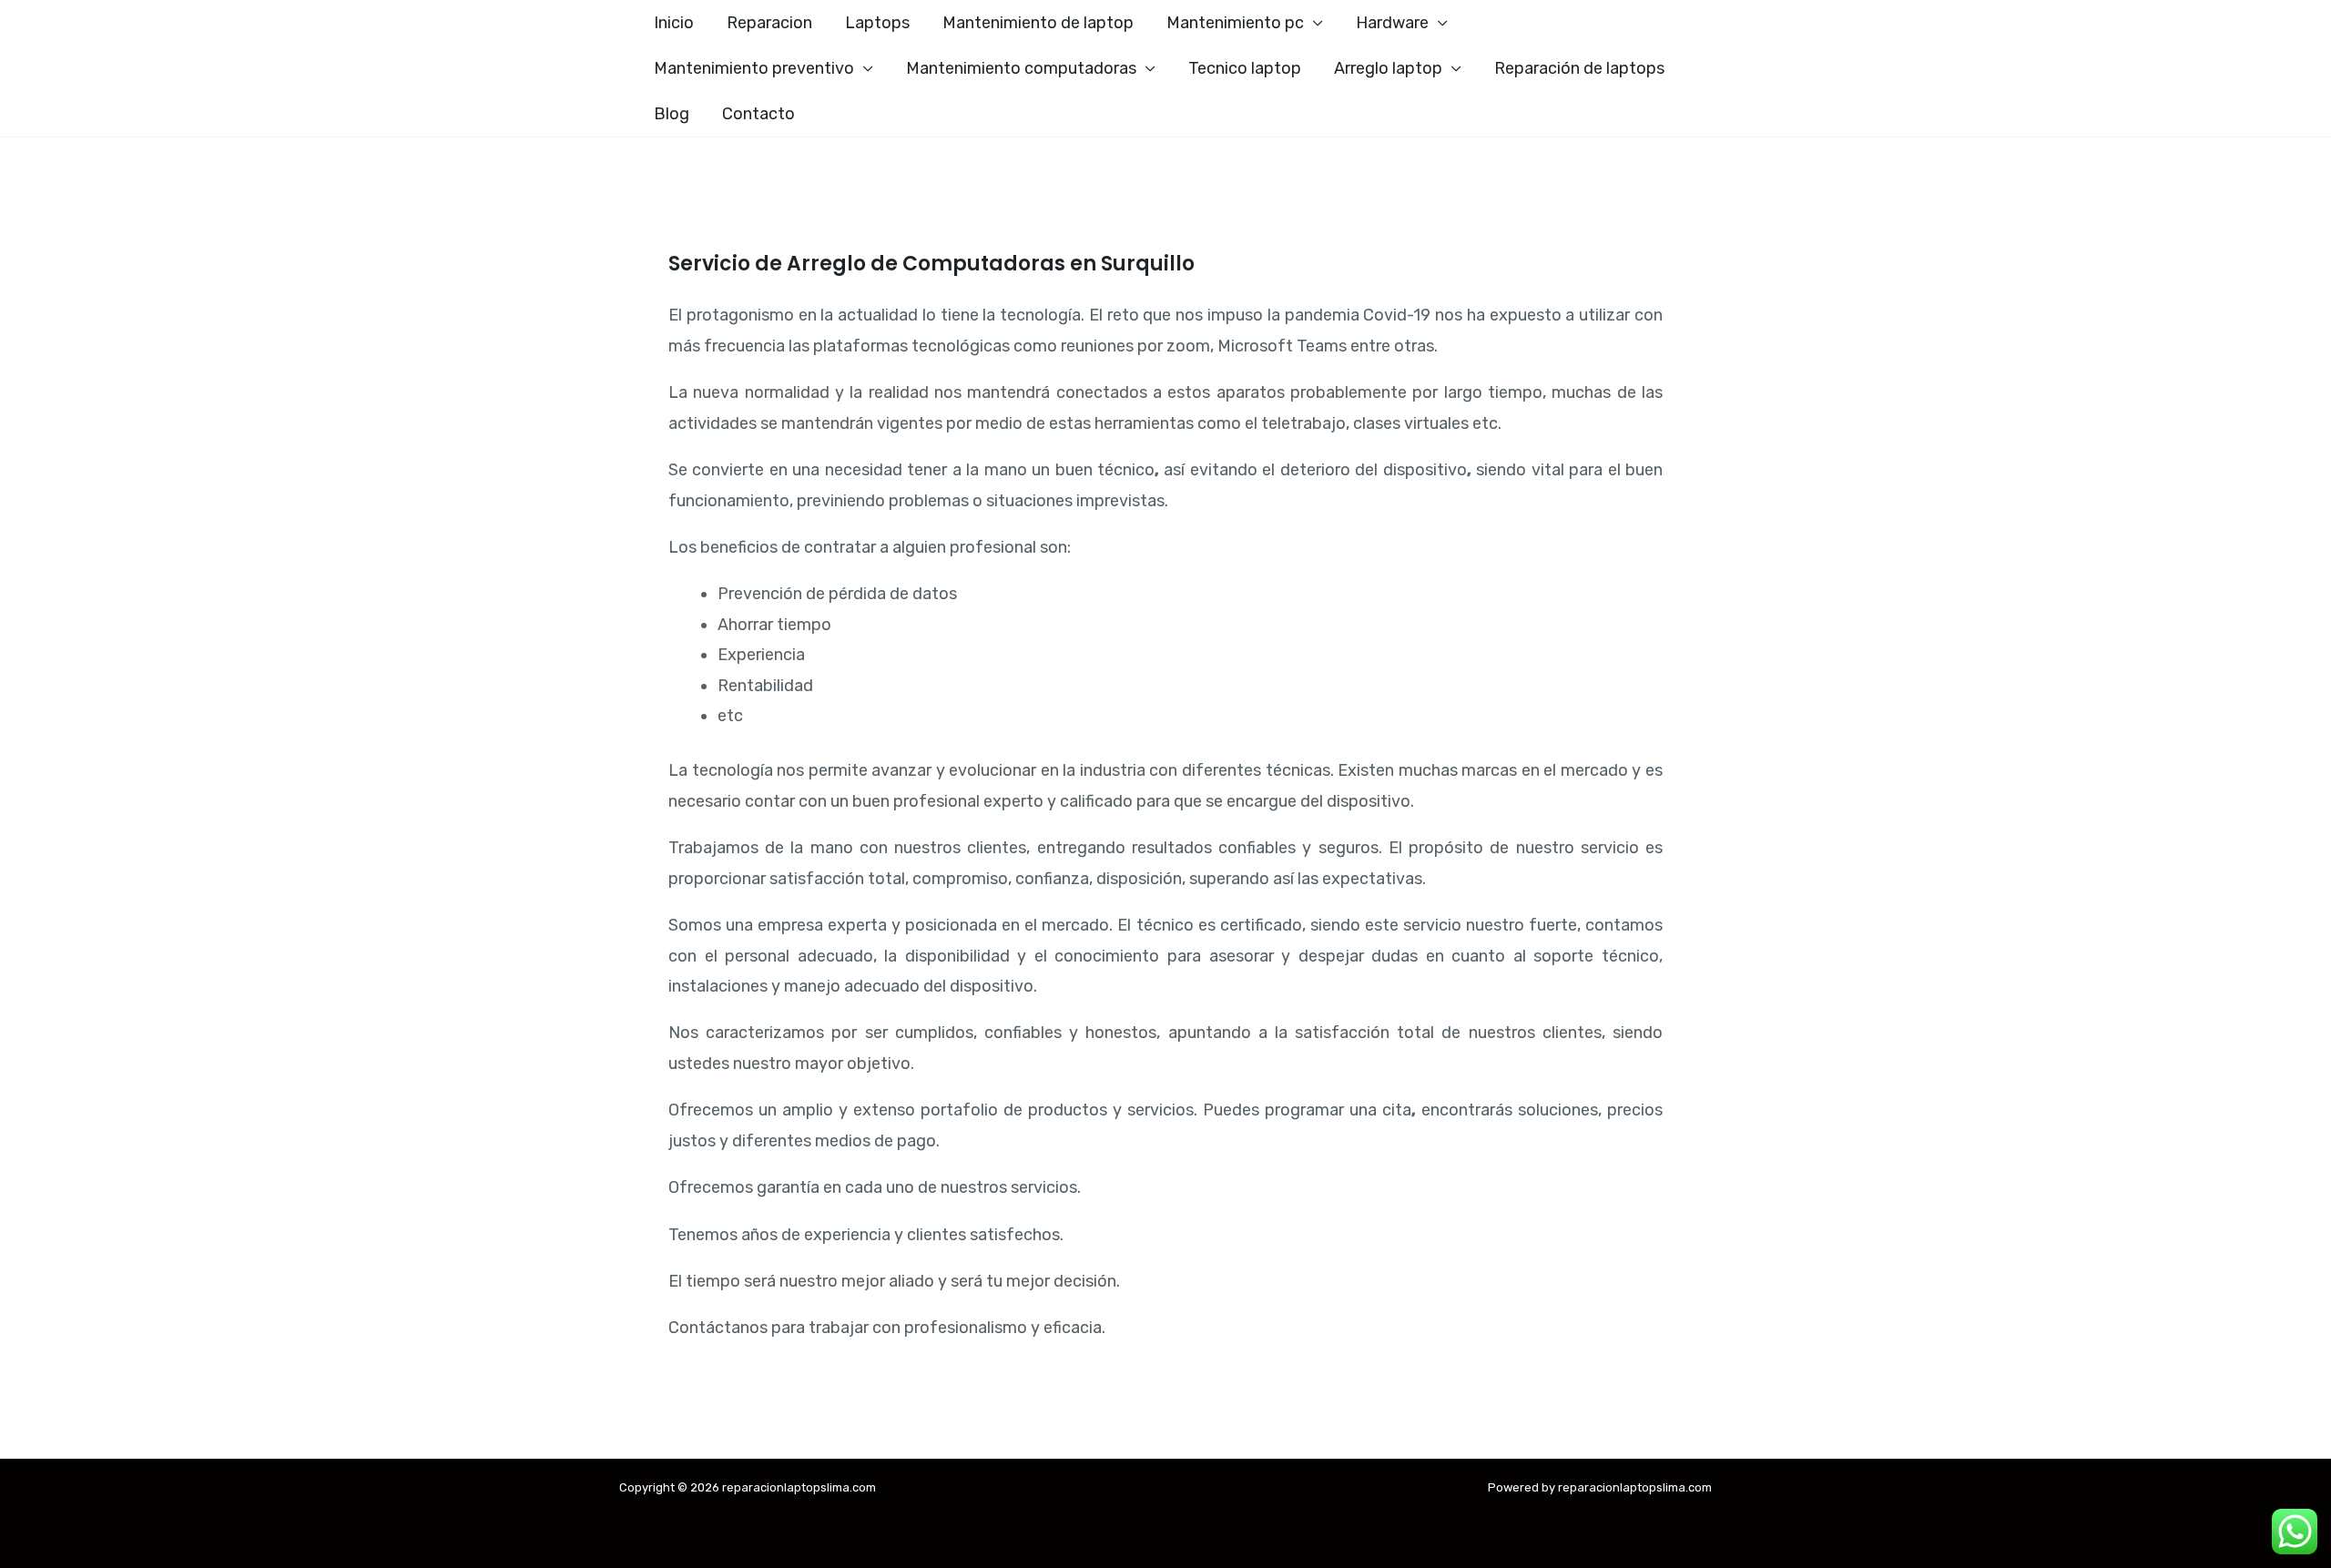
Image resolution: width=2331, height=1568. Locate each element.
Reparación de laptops (1579, 68)
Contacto (758, 114)
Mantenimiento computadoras (1021, 68)
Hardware (1392, 23)
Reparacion (769, 23)
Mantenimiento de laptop (1038, 23)
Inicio (674, 23)
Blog (672, 114)
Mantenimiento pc (1235, 23)
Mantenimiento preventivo (754, 68)
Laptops (877, 23)
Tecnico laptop (1245, 68)
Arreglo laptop (1388, 68)
